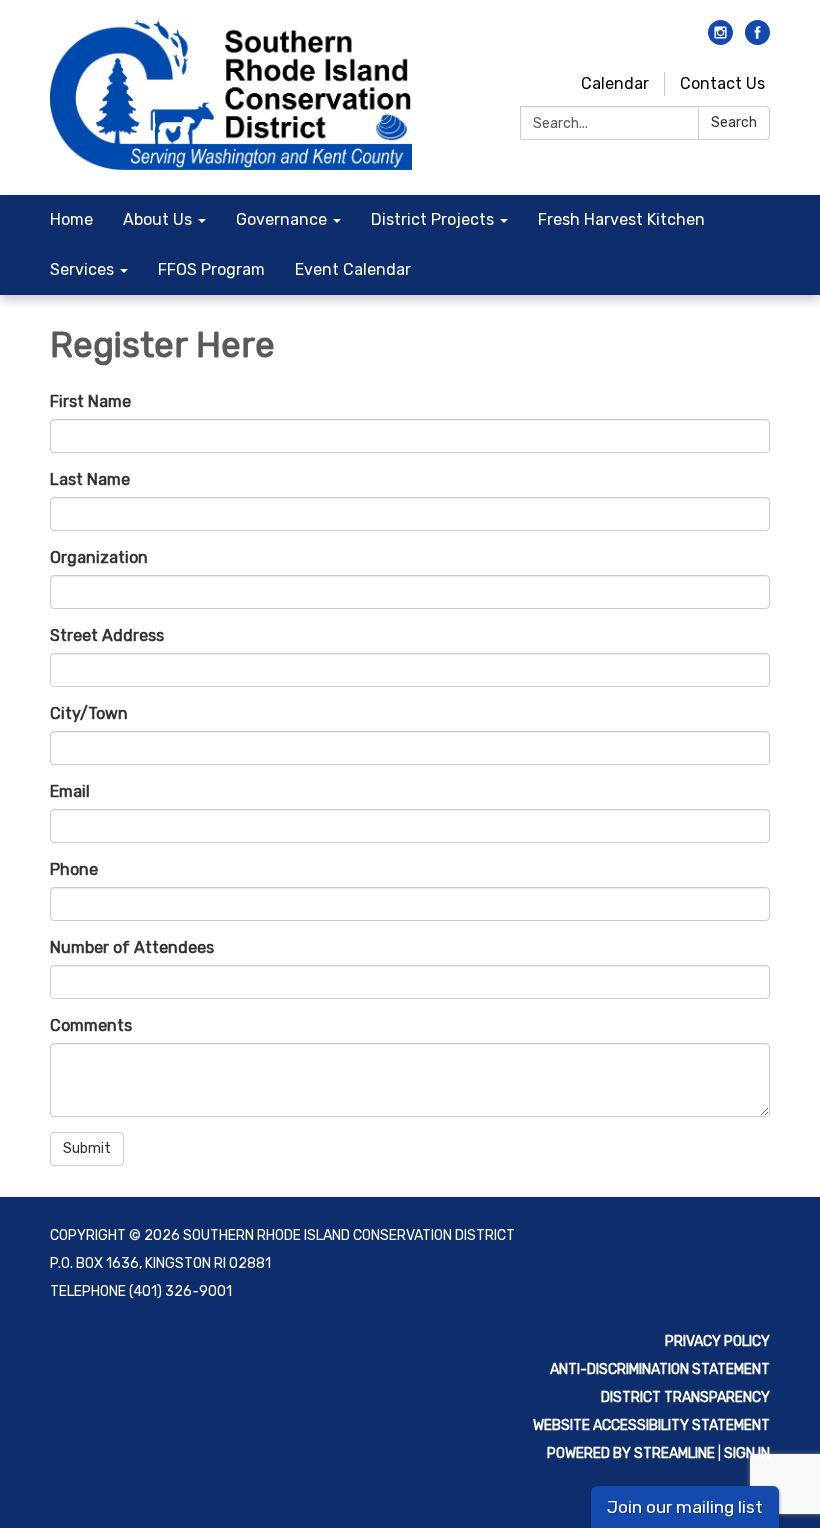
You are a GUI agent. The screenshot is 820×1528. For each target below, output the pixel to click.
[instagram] (720, 39)
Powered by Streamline (631, 1453)
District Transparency (685, 1397)
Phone (74, 869)
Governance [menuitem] (281, 219)
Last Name (90, 479)
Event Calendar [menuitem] (353, 269)
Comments (91, 1025)
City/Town (89, 713)
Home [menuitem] (71, 219)
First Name (90, 401)
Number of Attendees (132, 947)
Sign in (747, 1453)
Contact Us (722, 83)
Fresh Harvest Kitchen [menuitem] (621, 219)
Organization (99, 557)
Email (70, 791)
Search (734, 122)
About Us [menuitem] (157, 219)
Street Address (107, 635)
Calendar (615, 83)
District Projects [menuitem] (432, 219)
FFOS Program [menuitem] (211, 269)
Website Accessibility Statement (651, 1425)
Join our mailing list (685, 1507)
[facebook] (757, 39)
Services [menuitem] (82, 269)
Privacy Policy (717, 1341)
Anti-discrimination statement (660, 1369)
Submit (87, 1148)
